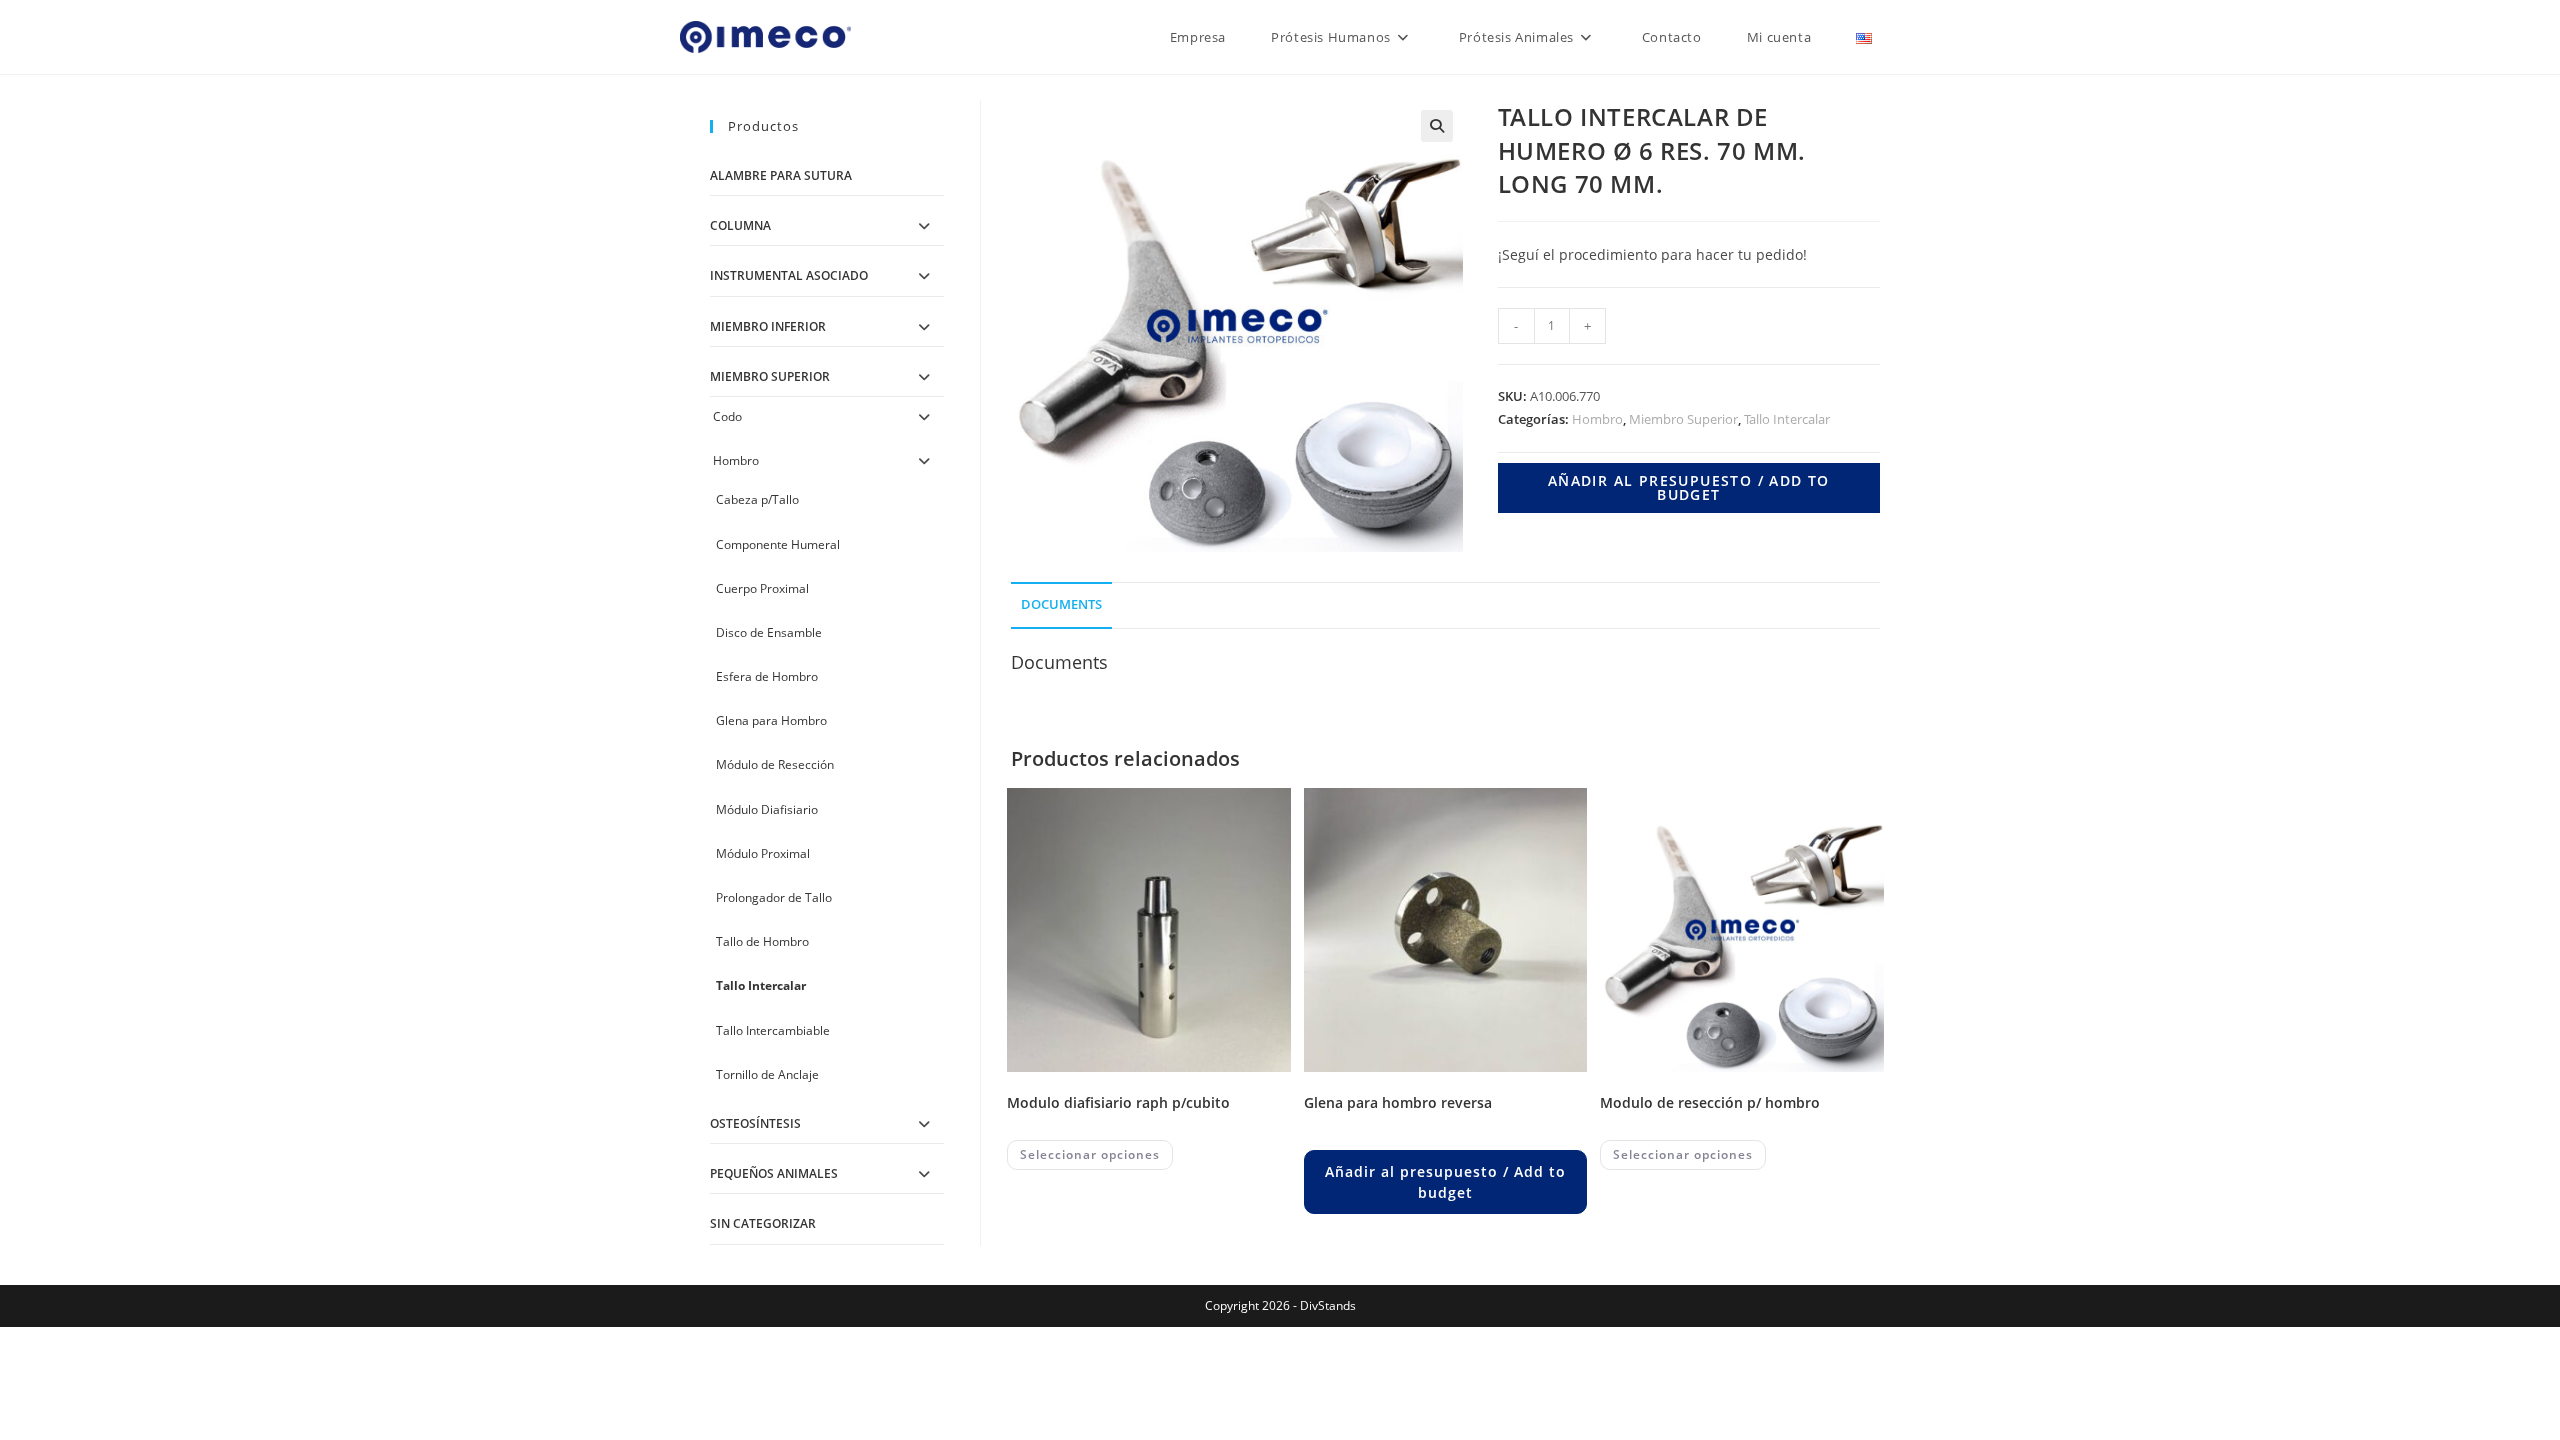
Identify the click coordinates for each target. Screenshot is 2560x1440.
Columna (740, 225)
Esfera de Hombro (767, 676)
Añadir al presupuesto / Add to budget (1689, 487)
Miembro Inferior (768, 326)
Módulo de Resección (775, 764)
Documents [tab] (1061, 604)
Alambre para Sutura (781, 175)
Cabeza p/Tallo (757, 499)
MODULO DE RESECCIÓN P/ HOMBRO (1710, 1102)
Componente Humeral (778, 544)
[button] (1437, 126)
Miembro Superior (1683, 419)
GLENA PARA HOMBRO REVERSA (1398, 1102)
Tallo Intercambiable (773, 1030)
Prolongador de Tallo (774, 897)
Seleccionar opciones (1090, 1154)
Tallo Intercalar (1787, 419)
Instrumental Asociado (789, 275)
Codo (727, 416)
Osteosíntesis (755, 1123)
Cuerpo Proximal (762, 588)
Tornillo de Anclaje (767, 1074)
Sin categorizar (763, 1223)
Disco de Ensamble (769, 632)
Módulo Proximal (763, 853)
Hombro (1597, 419)
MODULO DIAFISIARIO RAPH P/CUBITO (1118, 1102)
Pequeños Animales (774, 1173)
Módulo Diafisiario (767, 809)
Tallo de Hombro (762, 941)
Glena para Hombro (771, 720)
